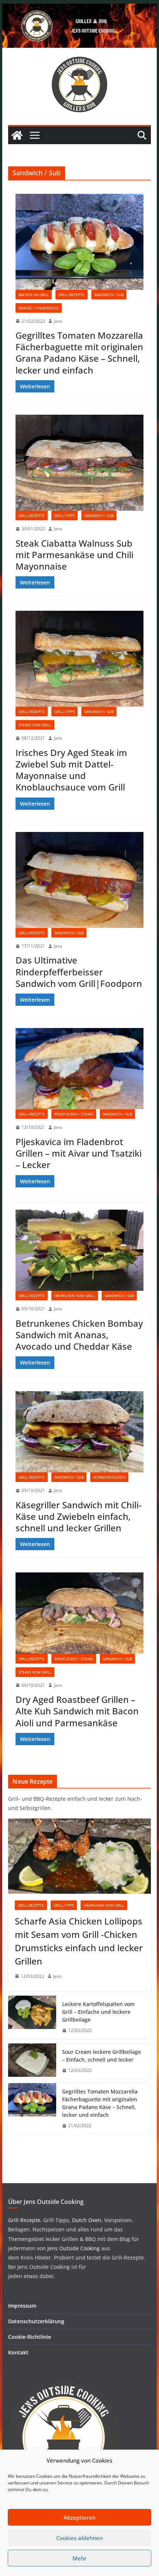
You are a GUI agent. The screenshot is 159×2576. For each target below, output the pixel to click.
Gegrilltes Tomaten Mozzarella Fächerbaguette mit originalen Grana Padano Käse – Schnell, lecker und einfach (79, 353)
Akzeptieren (79, 2517)
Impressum (22, 2306)
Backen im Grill (34, 295)
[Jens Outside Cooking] (79, 9)
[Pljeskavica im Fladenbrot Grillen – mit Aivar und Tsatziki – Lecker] (79, 1069)
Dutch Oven (86, 2220)
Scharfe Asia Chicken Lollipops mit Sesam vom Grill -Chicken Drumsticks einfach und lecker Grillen (79, 1941)
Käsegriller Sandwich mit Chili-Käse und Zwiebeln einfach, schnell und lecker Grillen (79, 1516)
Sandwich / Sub (109, 295)
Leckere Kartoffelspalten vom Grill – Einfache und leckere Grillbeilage (98, 2012)
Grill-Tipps (65, 515)
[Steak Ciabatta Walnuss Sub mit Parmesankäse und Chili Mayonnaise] (79, 463)
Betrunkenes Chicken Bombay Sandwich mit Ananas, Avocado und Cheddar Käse (79, 1335)
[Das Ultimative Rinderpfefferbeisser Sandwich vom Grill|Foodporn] (79, 880)
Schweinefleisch (109, 1477)
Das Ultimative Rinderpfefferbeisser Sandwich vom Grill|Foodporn (79, 972)
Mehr (79, 2558)
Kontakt (18, 2352)
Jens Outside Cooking (74, 2248)
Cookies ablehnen (79, 2538)
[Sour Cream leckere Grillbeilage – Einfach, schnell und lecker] (32, 2061)
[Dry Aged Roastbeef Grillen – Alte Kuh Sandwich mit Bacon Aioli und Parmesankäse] (79, 1613)
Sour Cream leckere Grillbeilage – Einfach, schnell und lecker (102, 2056)
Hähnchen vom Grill (75, 1296)
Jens (58, 321)
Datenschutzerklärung (36, 2321)
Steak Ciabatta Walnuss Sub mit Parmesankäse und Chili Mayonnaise (75, 555)
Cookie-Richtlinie (30, 2337)
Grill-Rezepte (72, 295)
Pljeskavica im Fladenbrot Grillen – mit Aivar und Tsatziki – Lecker (79, 1153)
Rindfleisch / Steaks (74, 1114)
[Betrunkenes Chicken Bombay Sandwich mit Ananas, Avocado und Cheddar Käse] (79, 1250)
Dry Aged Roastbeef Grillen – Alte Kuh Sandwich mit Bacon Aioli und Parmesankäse (77, 1711)
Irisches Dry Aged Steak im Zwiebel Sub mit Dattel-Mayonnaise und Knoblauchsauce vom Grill (71, 770)
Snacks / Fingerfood (39, 308)
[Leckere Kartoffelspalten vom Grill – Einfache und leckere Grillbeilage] (32, 2017)
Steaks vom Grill (35, 725)
